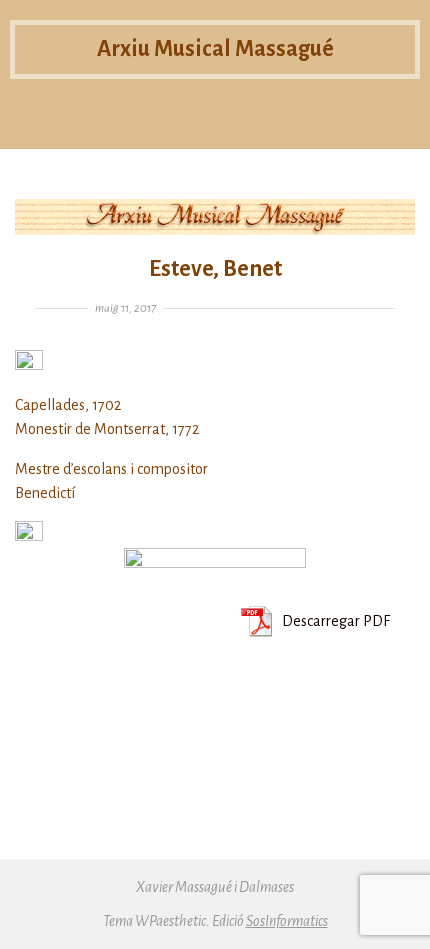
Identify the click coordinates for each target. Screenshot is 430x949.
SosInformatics (287, 921)
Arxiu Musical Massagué (215, 49)
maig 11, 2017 (125, 308)
